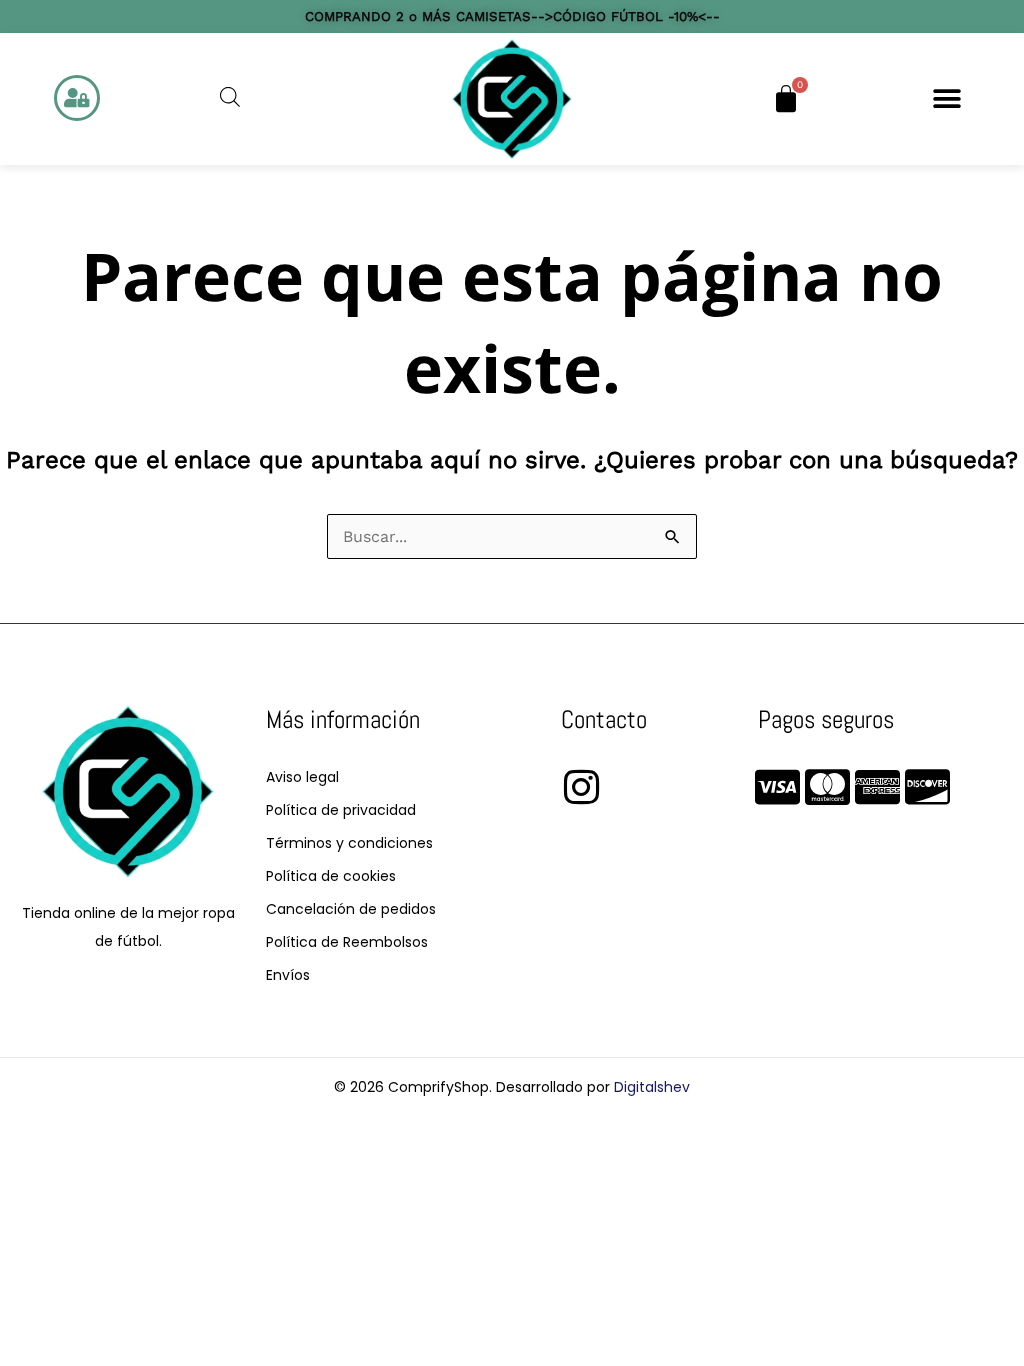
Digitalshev (652, 1087)
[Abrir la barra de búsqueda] (230, 97)
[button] (947, 99)
